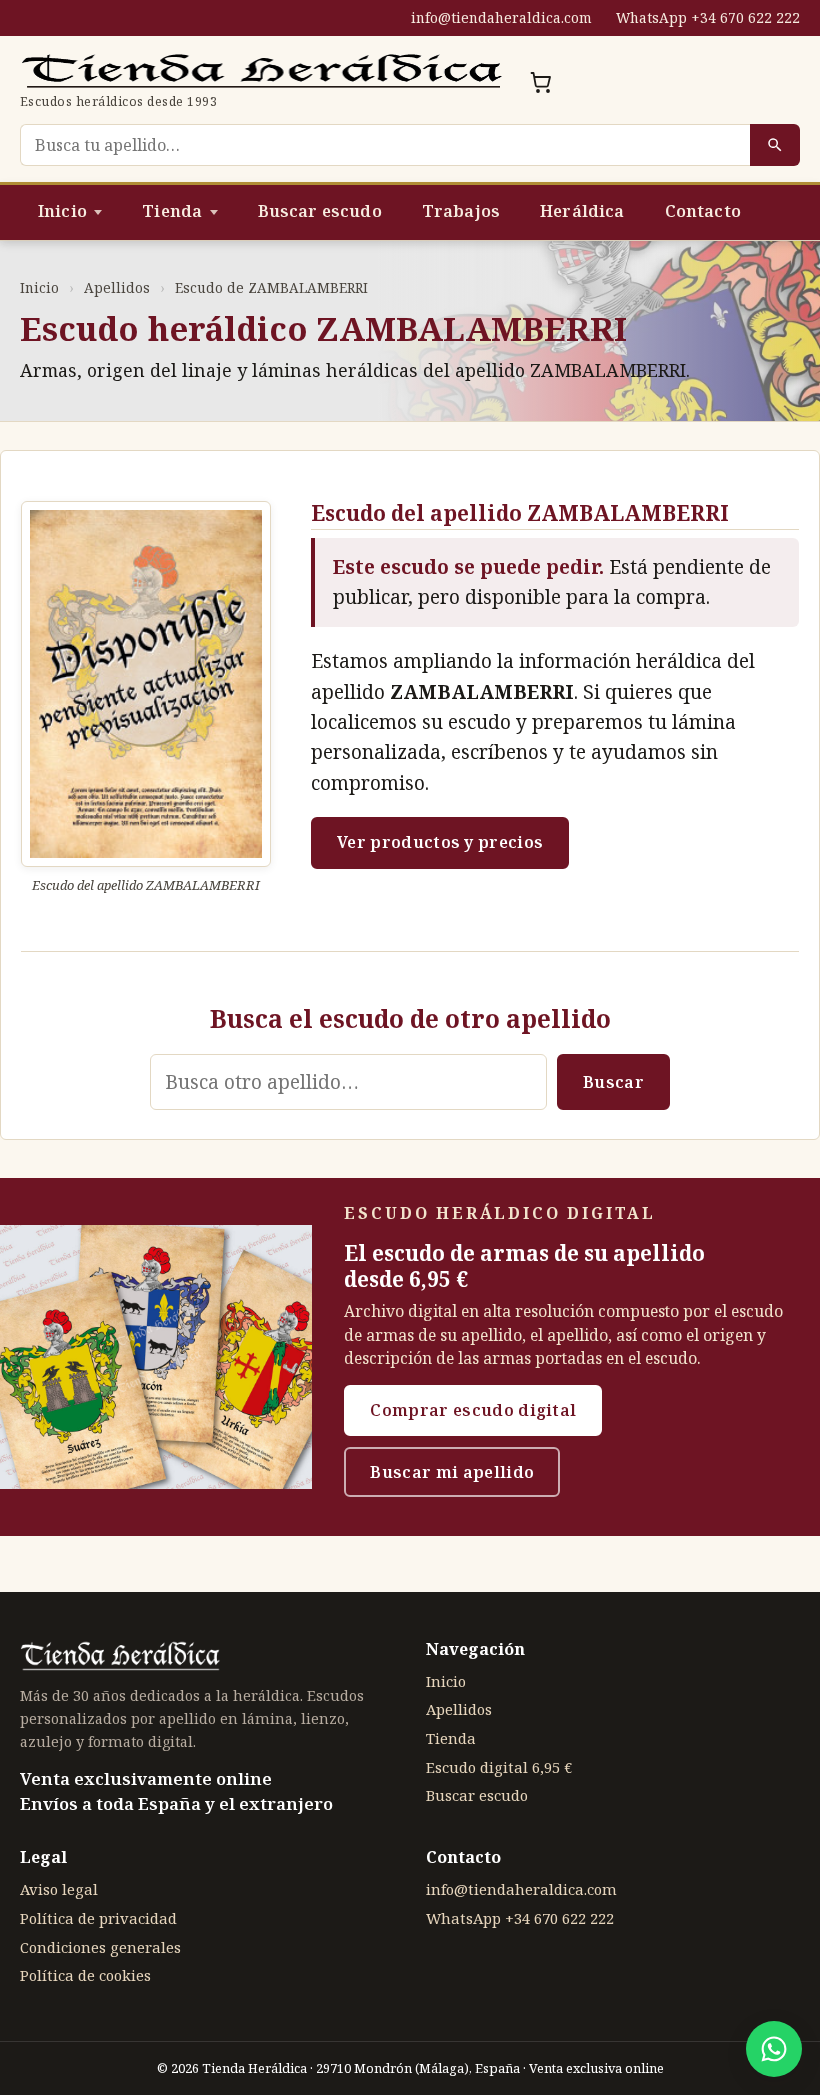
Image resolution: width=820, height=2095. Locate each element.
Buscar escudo (320, 211)
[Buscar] (775, 145)
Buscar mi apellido (452, 1472)
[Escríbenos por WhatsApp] (774, 2049)
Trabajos (461, 211)
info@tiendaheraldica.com (501, 17)
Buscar (613, 1082)
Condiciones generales (100, 1947)
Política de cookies (85, 1975)
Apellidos (117, 287)
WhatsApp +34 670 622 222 (708, 17)
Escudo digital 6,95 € (499, 1767)
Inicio (62, 211)
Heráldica (582, 211)
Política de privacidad (98, 1918)
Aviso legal (59, 1889)
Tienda (172, 211)
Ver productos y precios (440, 842)
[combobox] (385, 145)
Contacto (703, 211)
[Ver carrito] (541, 82)
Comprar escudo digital (473, 1410)
